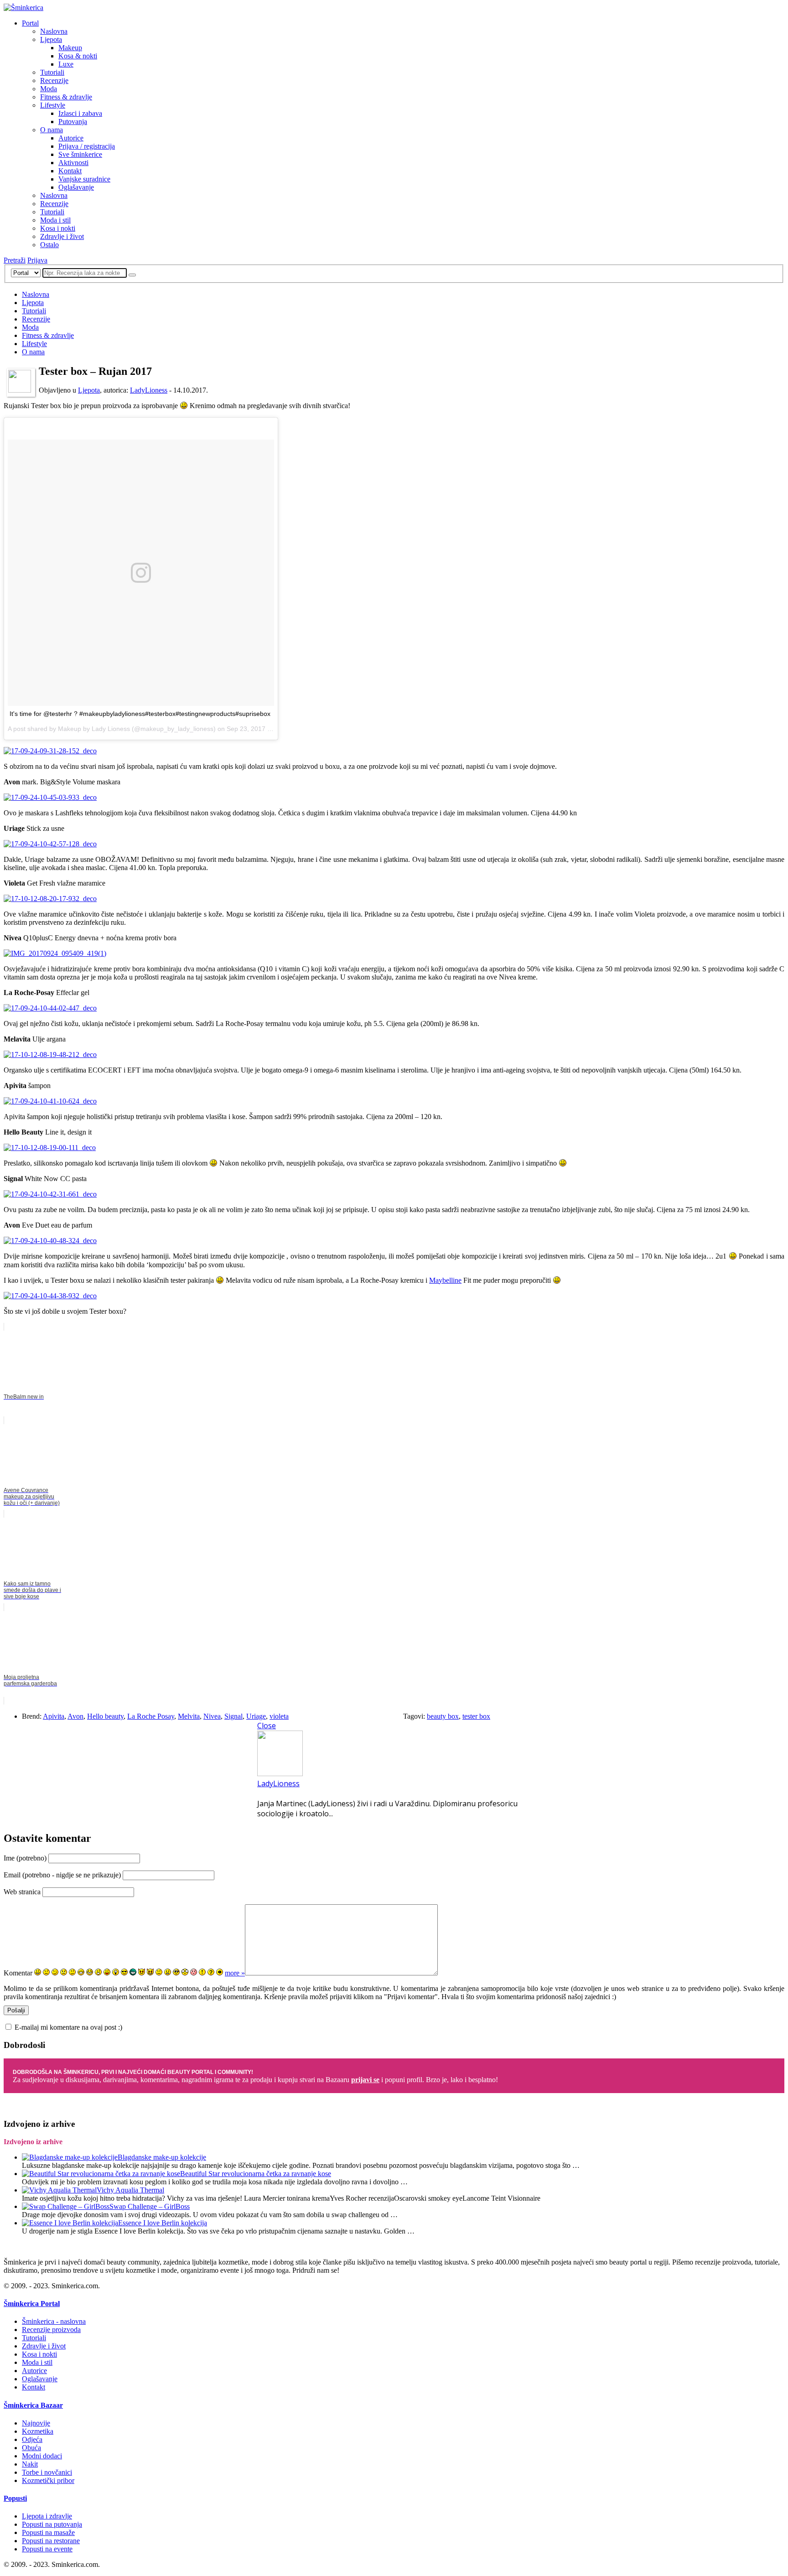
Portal (30, 23)
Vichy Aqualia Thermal (130, 2190)
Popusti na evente (47, 2549)
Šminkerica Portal (32, 2304)
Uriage (256, 1716)
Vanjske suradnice (84, 179)
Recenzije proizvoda (51, 2330)
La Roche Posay (151, 1716)
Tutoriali (52, 72)
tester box (476, 1716)
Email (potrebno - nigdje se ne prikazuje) (62, 1875)
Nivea (212, 1716)
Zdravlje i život (62, 236)
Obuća (31, 2448)
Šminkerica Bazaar (33, 2405)
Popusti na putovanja (52, 2524)
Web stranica (22, 1892)
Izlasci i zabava (80, 113)
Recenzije (54, 80)
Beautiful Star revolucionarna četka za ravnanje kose (256, 2174)
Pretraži (15, 260)
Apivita (54, 1716)
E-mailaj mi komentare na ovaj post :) (68, 2027)
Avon (75, 1716)
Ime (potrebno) (25, 1858)
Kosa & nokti (78, 56)
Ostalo (49, 245)
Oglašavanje (76, 187)
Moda (49, 89)
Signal (233, 1716)
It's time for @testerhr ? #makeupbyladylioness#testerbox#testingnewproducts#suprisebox (140, 714)
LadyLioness (149, 390)
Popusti (15, 2498)
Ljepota (51, 39)
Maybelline (445, 1280)
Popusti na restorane (51, 2541)
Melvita (189, 1716)
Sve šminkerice (80, 154)
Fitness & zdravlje (66, 97)
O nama (52, 130)
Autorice (71, 138)
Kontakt (70, 171)
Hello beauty (105, 1716)
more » (235, 1973)
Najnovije (36, 2423)
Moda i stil (55, 220)
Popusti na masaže (48, 2532)
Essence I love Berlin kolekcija (163, 2223)
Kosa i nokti (58, 228)
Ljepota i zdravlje (47, 2516)
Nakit (30, 2464)
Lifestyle (53, 105)
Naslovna (54, 31)
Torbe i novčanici (47, 2472)
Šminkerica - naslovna (54, 2321)
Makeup (70, 48)
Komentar (18, 1973)
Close (267, 1726)
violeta (279, 1716)
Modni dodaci (42, 2456)
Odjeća (32, 2439)
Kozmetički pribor (48, 2480)
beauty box (443, 1716)
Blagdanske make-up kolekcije (162, 2157)
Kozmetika (38, 2431)
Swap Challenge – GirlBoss (150, 2206)
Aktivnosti (73, 163)
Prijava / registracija (87, 146)
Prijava (37, 260)
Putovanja (73, 122)
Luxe (66, 64)
